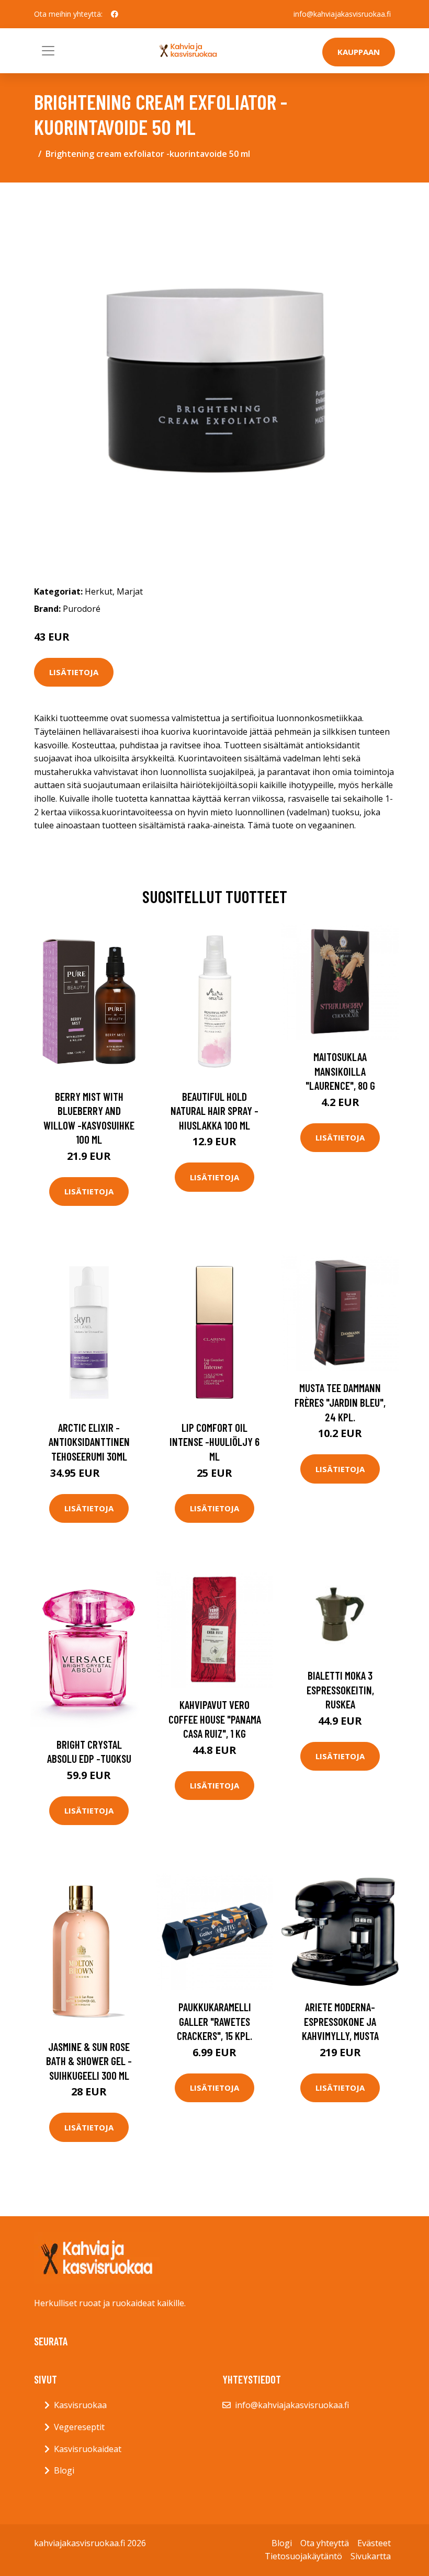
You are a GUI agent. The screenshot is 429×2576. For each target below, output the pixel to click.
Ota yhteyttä (325, 2543)
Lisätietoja (74, 672)
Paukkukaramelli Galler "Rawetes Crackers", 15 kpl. (214, 2021)
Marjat (130, 591)
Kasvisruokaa (80, 2405)
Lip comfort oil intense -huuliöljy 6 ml (214, 1442)
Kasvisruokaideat (88, 2449)
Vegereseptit (79, 2427)
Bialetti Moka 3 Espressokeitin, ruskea (340, 1690)
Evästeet (374, 2543)
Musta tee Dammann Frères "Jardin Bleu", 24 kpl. (340, 1402)
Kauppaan (359, 52)
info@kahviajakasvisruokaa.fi (342, 14)
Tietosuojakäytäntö (303, 2556)
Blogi (64, 2470)
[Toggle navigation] (48, 51)
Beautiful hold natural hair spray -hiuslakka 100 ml (214, 1111)
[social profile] (115, 14)
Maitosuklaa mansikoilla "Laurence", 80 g (340, 1071)
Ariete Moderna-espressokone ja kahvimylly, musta (340, 2021)
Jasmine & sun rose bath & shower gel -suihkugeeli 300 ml (89, 2061)
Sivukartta (371, 2556)
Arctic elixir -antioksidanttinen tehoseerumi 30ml (89, 1442)
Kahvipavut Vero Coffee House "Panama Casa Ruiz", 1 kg (215, 1719)
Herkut (99, 591)
